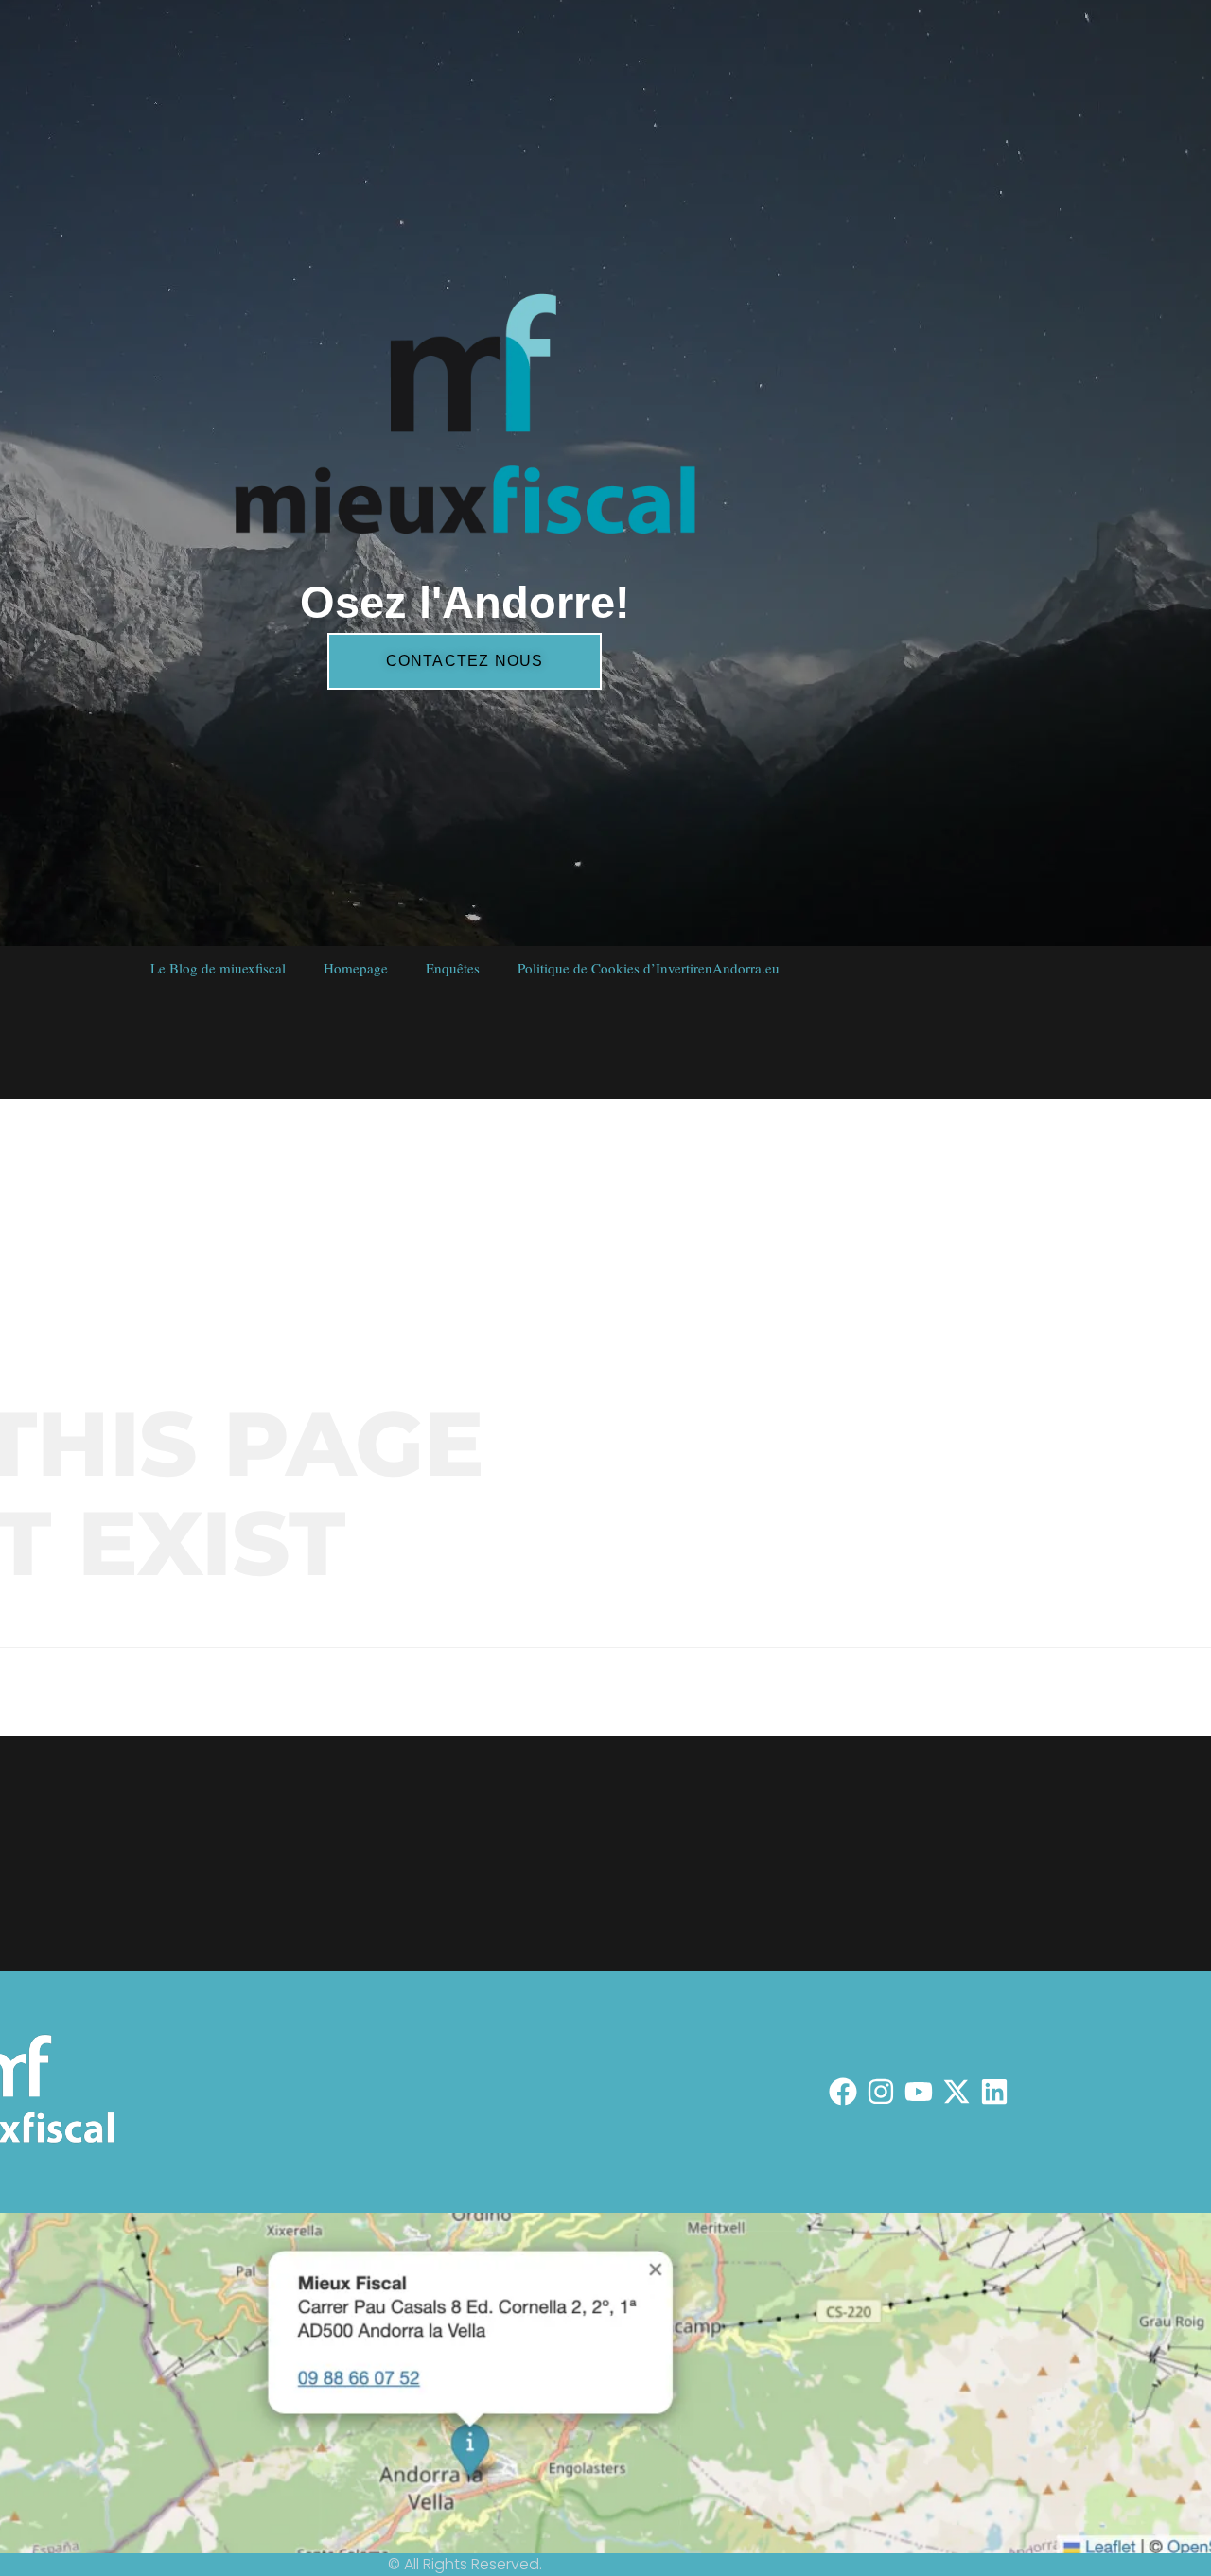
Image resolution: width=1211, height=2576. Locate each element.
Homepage (355, 968)
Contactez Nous (464, 661)
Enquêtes (452, 968)
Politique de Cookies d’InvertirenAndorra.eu (648, 968)
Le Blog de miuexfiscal (217, 968)
